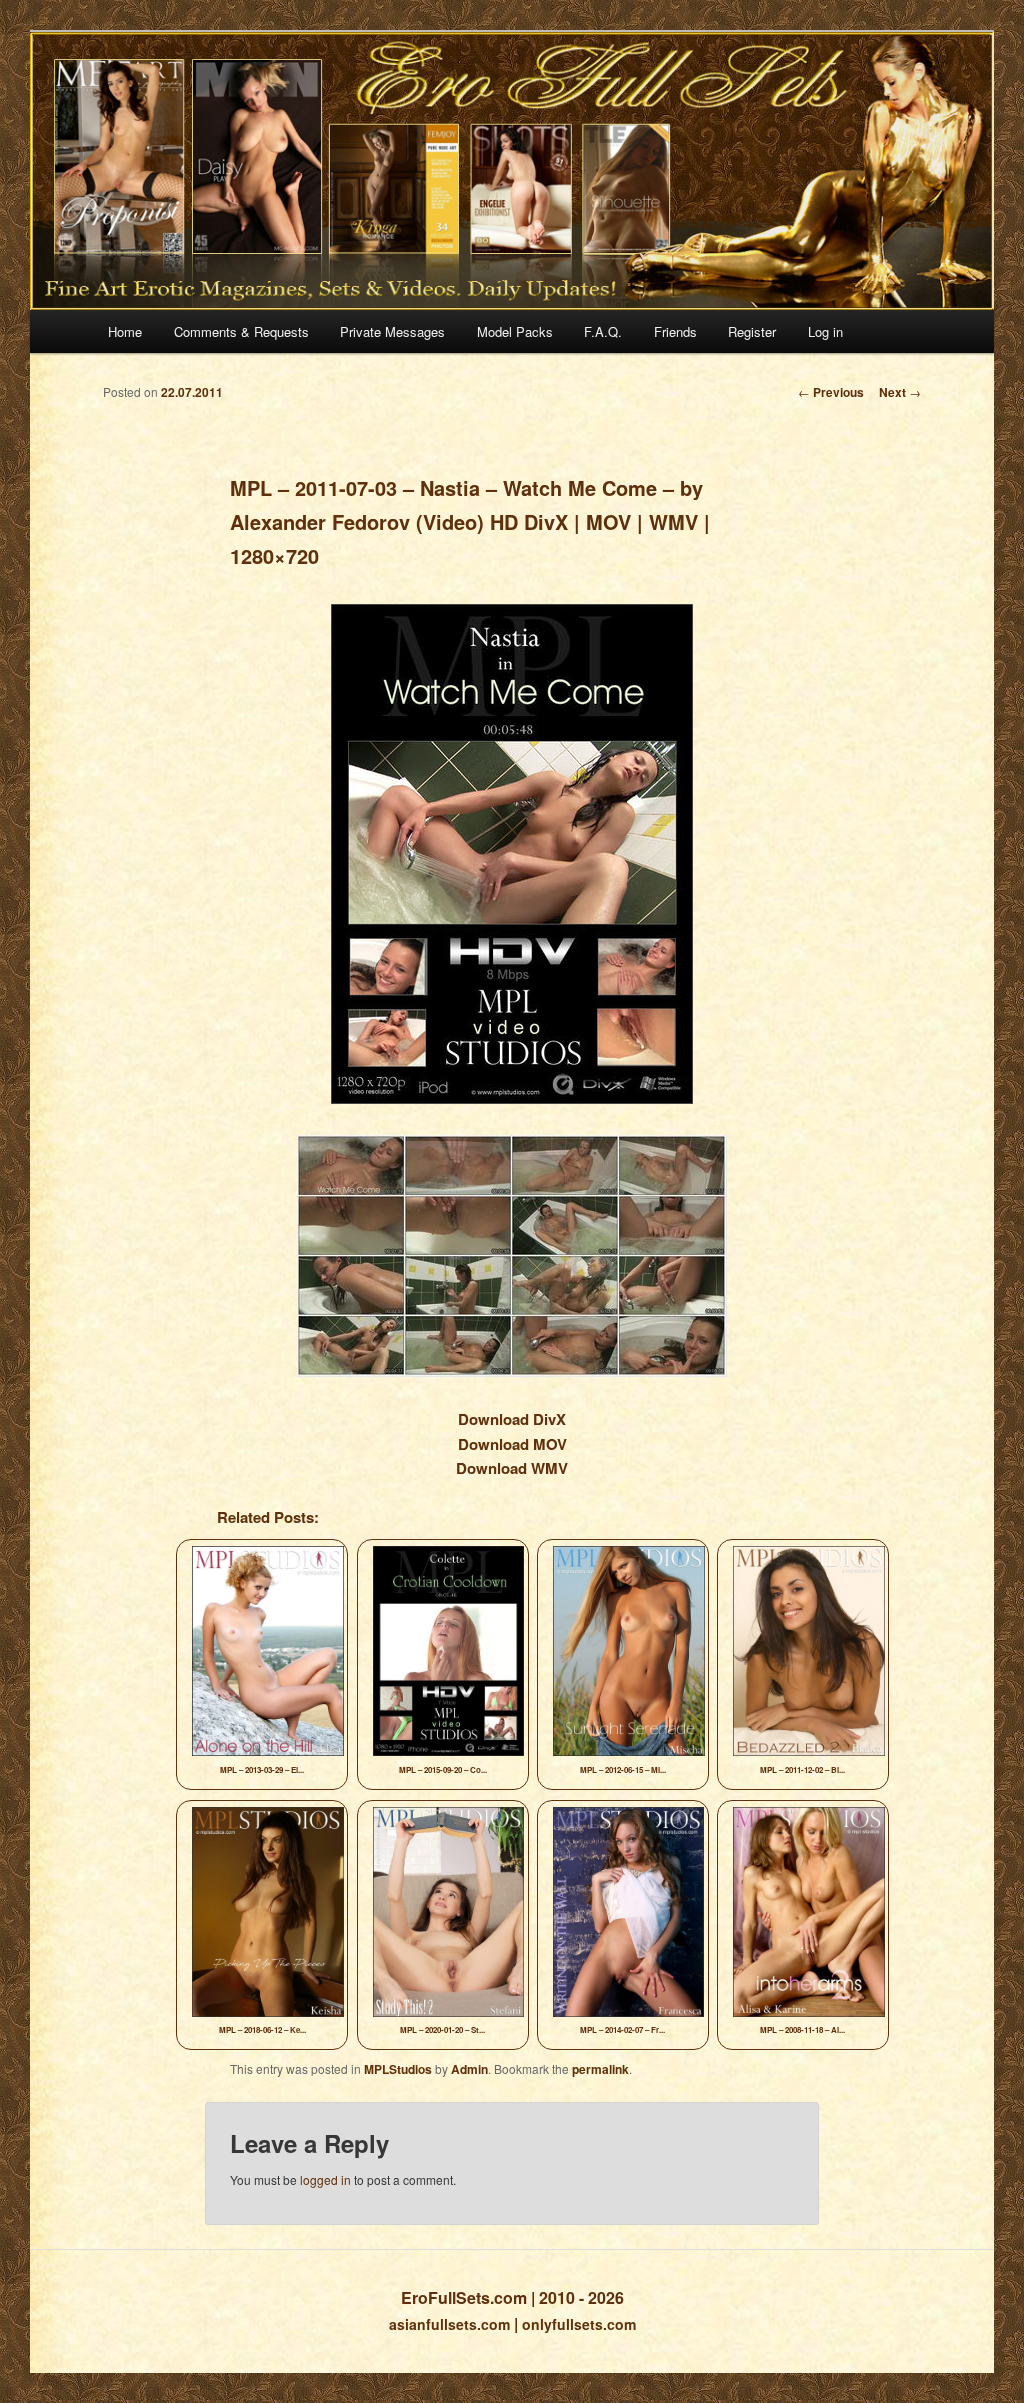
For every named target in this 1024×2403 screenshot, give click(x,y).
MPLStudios (398, 2069)
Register (752, 331)
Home (125, 331)
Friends (675, 331)
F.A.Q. (603, 331)
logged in (325, 2179)
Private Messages (392, 331)
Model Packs (515, 331)
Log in (825, 331)
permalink (600, 2069)
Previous (831, 392)
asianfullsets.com (449, 2324)
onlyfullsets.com (579, 2324)
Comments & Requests (241, 331)
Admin (469, 2069)
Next (900, 392)
